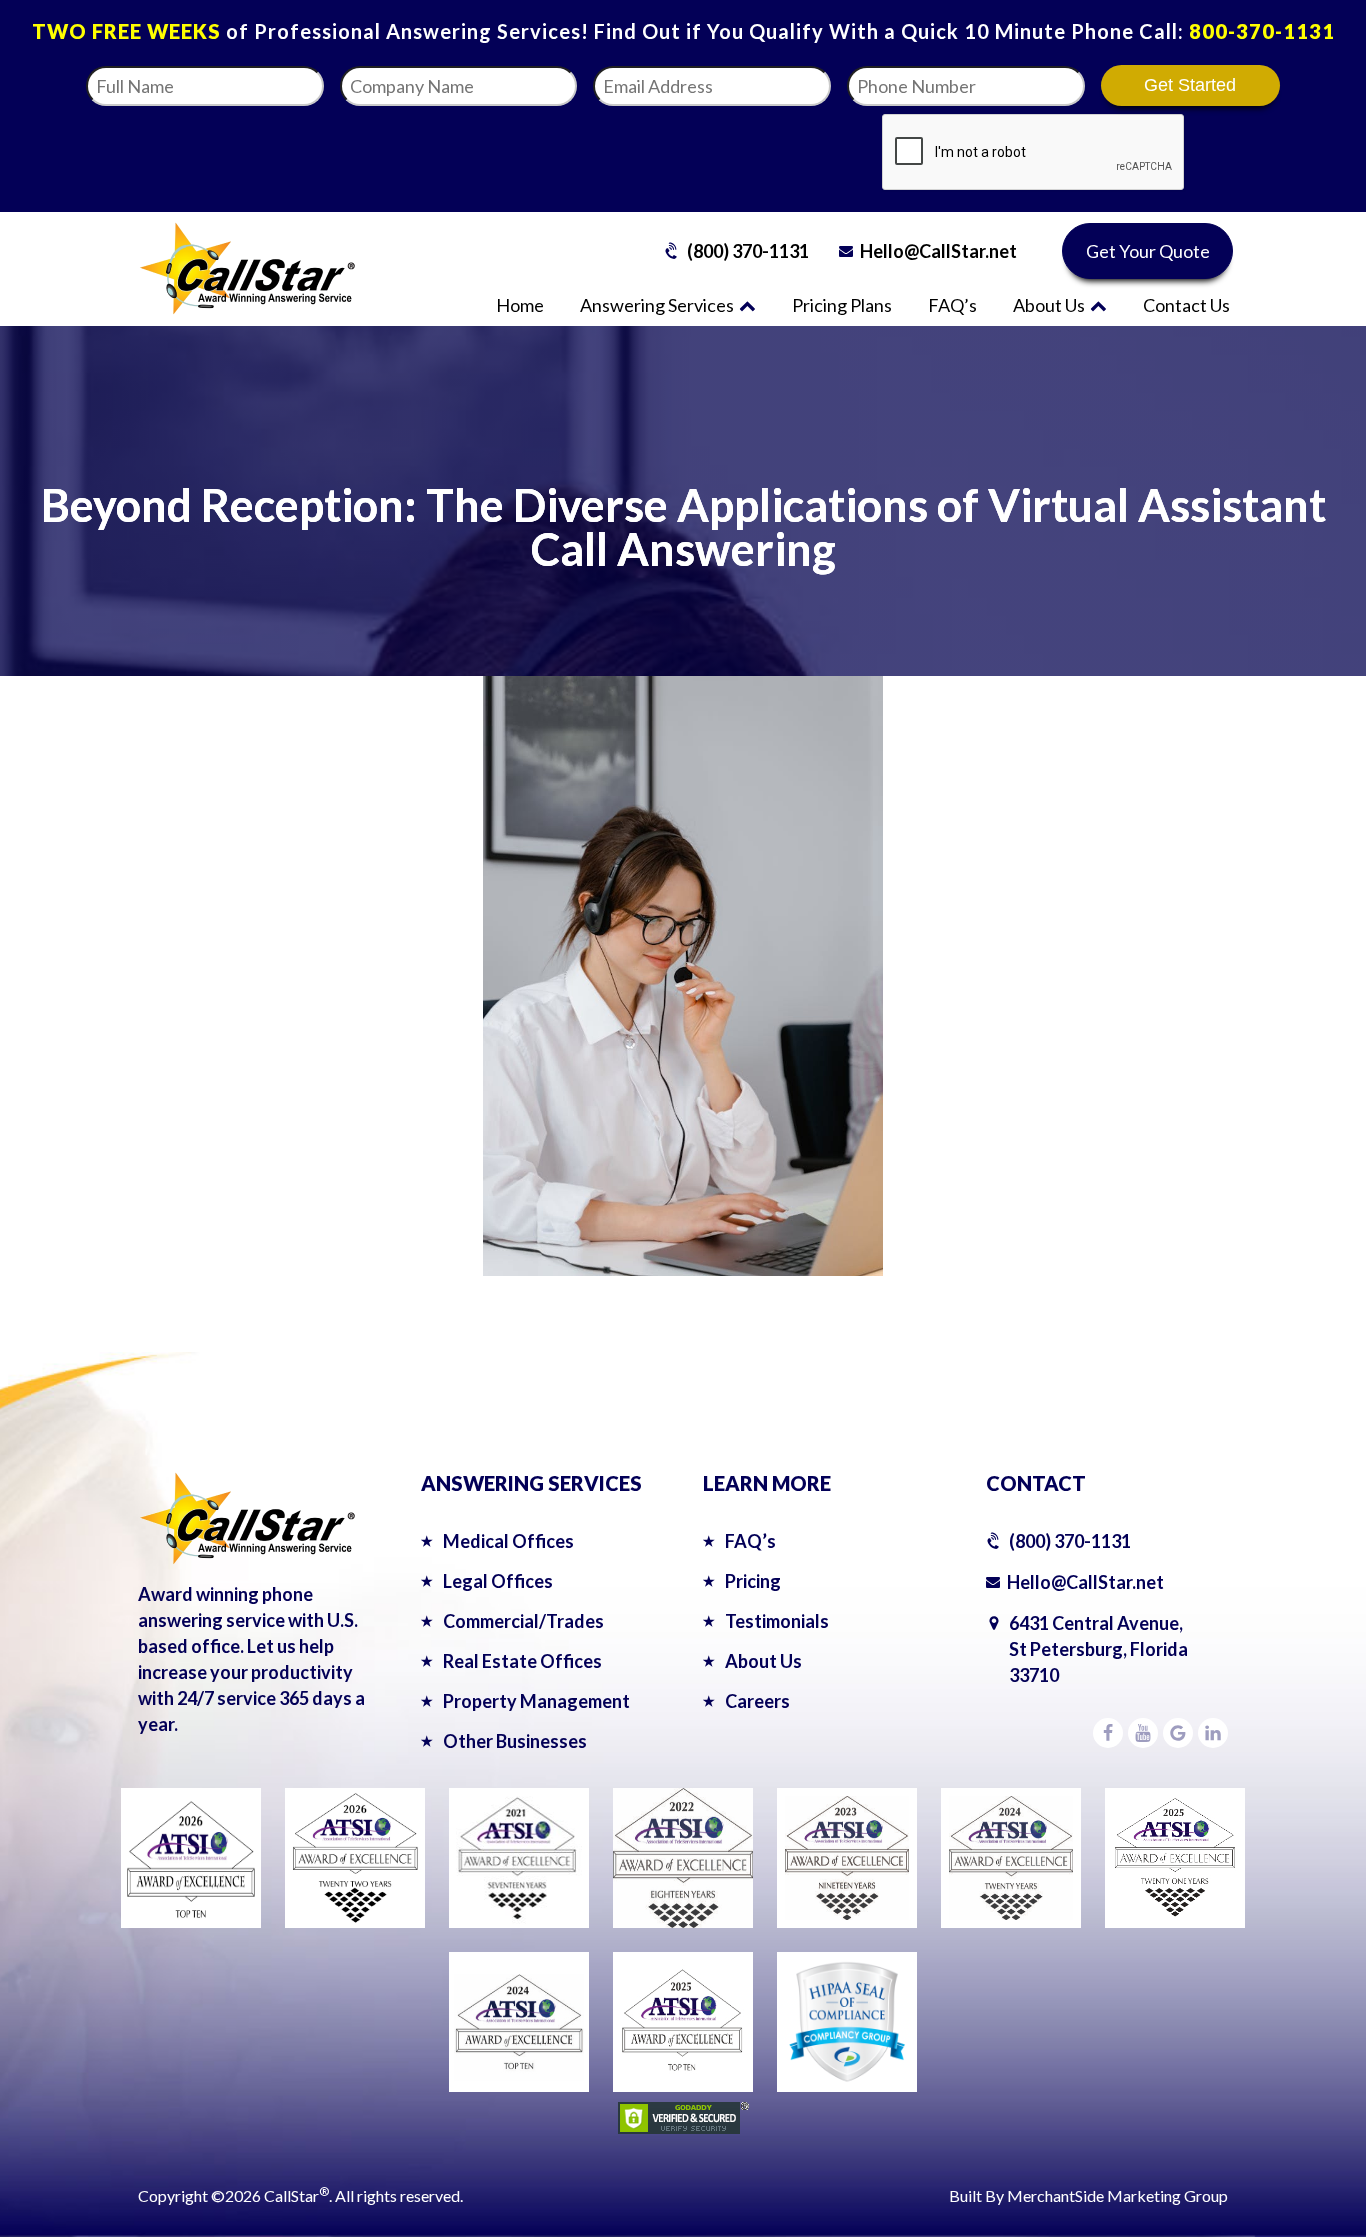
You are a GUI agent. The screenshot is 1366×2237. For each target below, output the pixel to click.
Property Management (536, 1701)
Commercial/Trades (523, 1621)
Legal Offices (498, 1581)
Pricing (753, 1581)
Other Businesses (515, 1741)
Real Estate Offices (522, 1661)
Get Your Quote (1148, 251)
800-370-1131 (1262, 31)
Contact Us (1186, 305)
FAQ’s (952, 305)
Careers (757, 1701)
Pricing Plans (842, 305)
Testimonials (777, 1621)
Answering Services (657, 305)
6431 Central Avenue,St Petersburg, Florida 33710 (1098, 1649)
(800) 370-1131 (748, 251)
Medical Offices (508, 1541)
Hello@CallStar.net (938, 251)
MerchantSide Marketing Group (1117, 2195)
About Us (1049, 305)
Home (520, 305)
